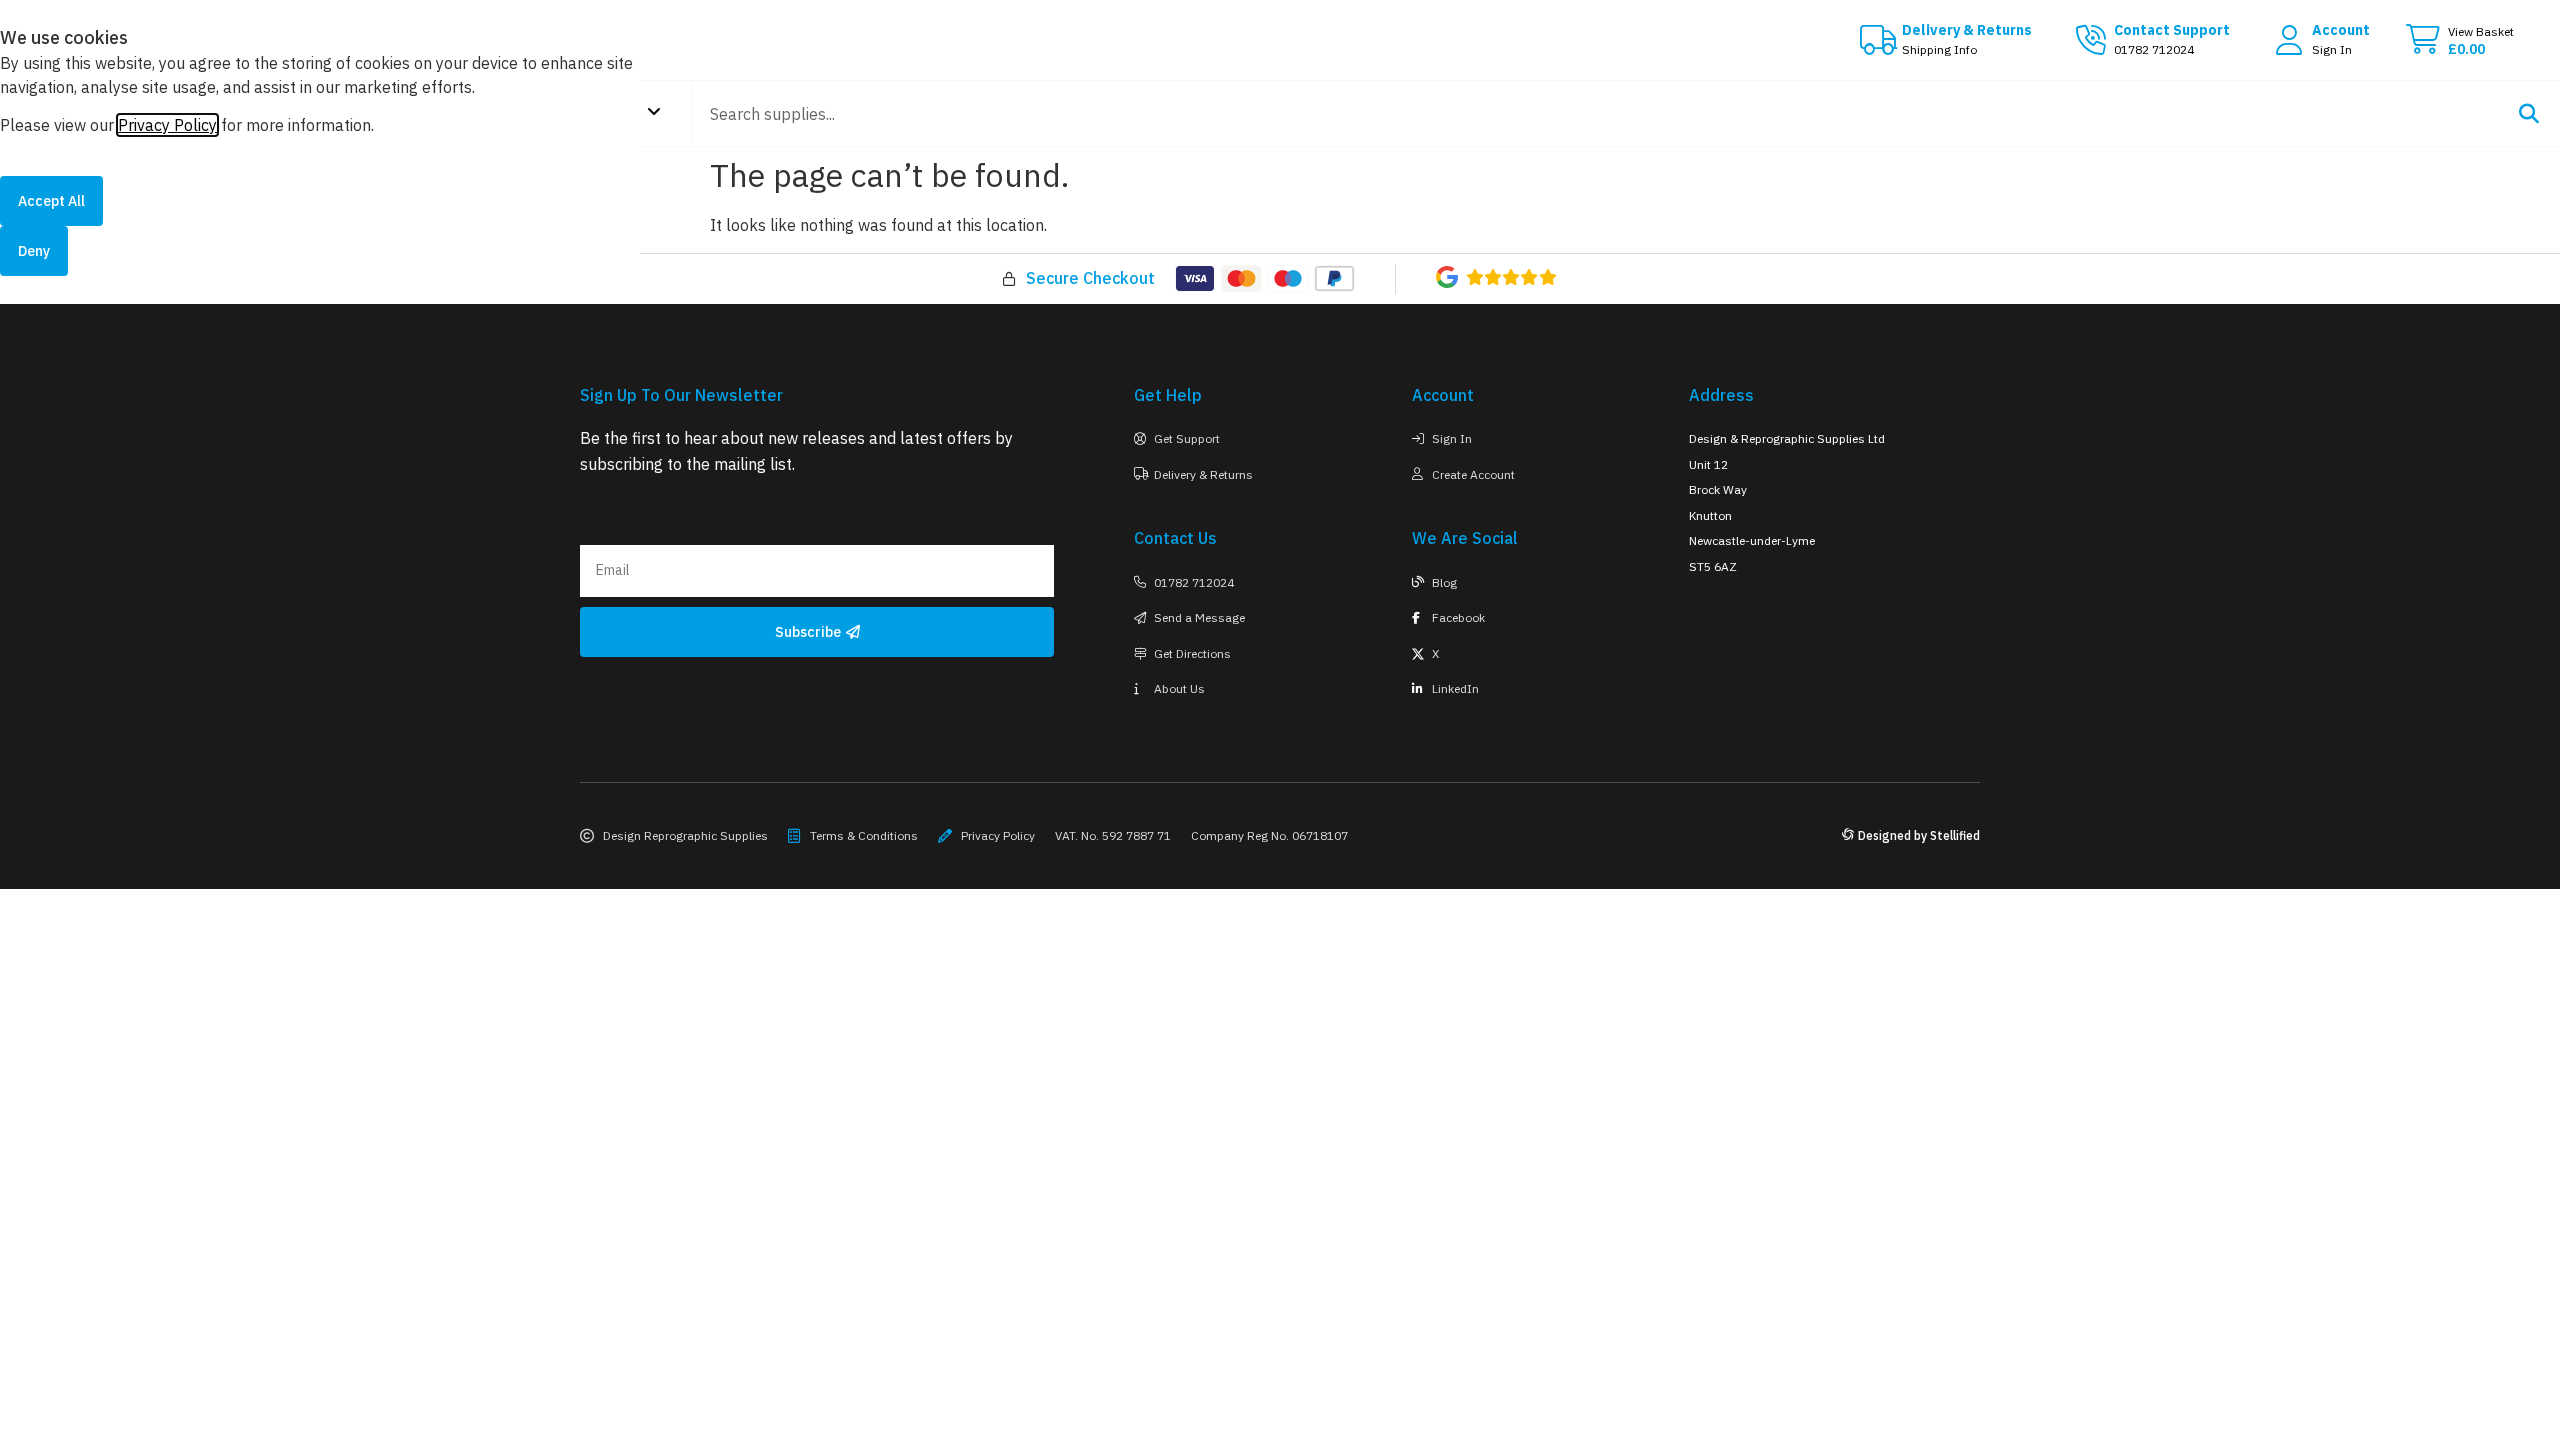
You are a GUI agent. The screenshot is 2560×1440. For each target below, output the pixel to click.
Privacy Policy (167, 125)
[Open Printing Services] (654, 111)
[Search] (2528, 113)
